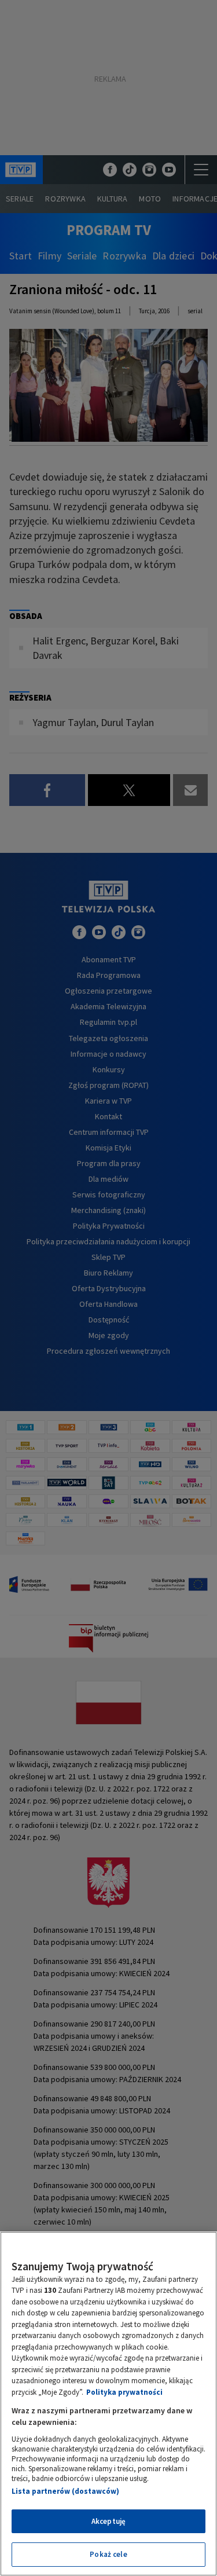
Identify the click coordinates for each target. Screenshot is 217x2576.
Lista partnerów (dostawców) (65, 2491)
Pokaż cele (108, 2554)
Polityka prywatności (124, 2392)
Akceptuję (108, 2521)
